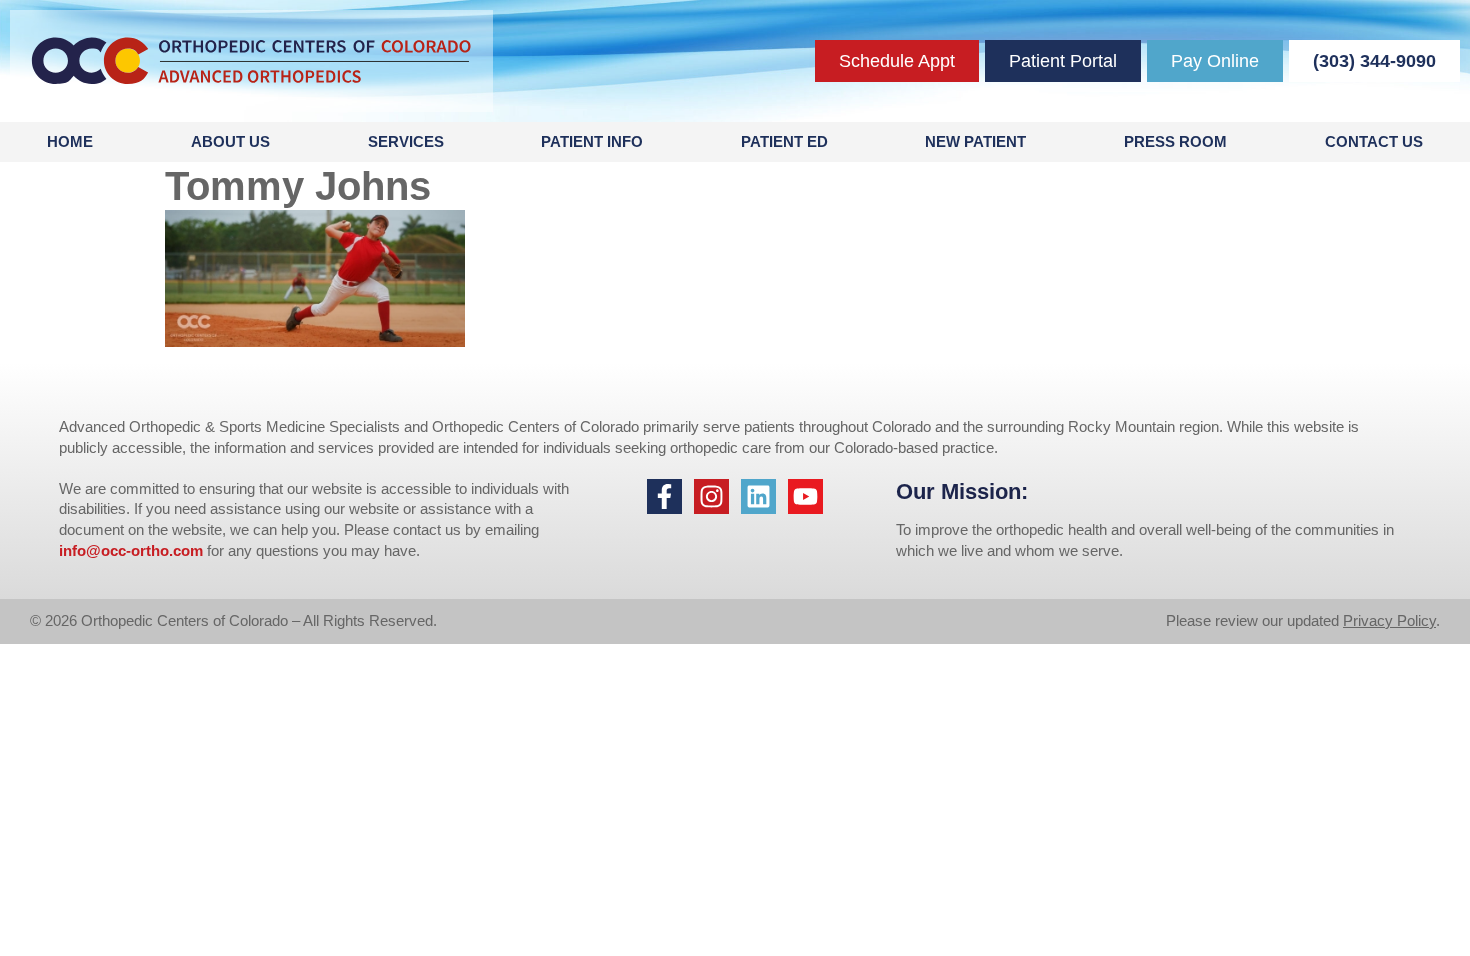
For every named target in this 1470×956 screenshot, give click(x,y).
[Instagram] (711, 496)
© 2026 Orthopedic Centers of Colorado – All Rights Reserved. (233, 620)
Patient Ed (784, 141)
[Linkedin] (758, 496)
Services (406, 141)
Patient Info (592, 141)
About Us (230, 141)
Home (70, 141)
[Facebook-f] (664, 496)
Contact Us (1374, 141)
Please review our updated (1254, 620)
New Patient (975, 141)
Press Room (1175, 141)
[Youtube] (805, 496)
